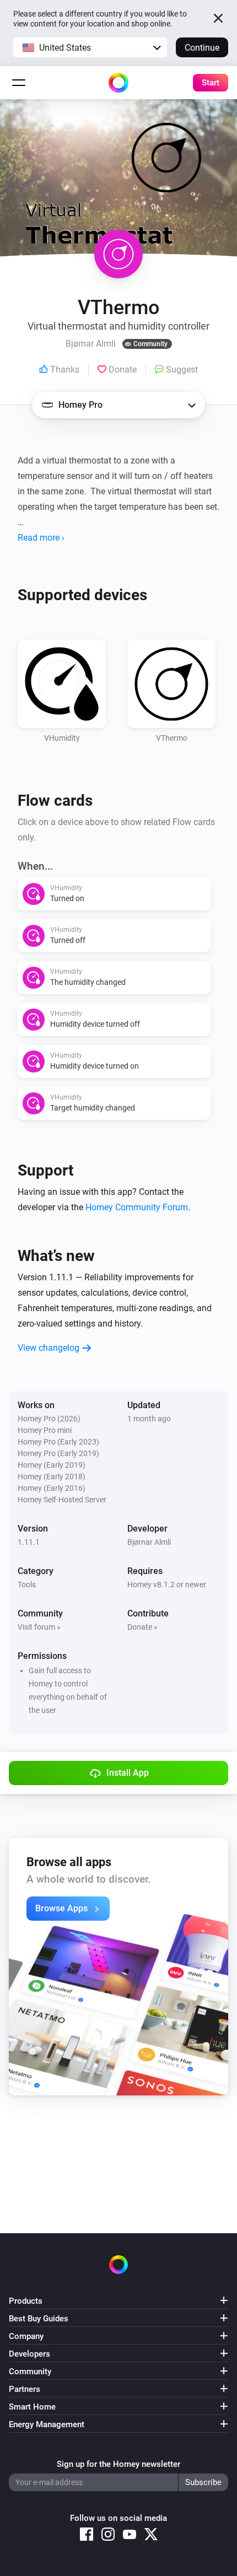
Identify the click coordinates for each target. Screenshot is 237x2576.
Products (26, 2301)
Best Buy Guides (39, 2319)
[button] (90, 47)
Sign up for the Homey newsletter (118, 2464)
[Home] (118, 83)
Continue (202, 48)
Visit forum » (39, 1627)
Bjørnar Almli (149, 1542)
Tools (27, 1585)
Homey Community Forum (137, 1207)
